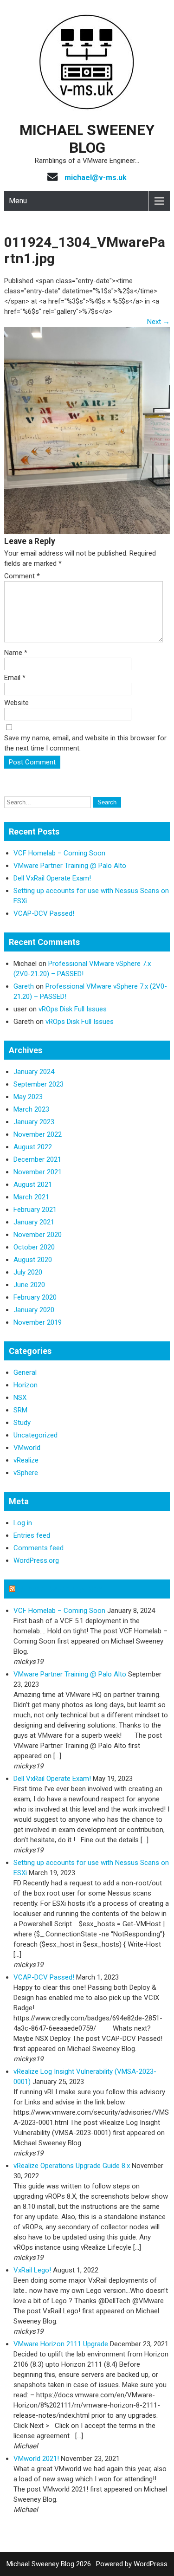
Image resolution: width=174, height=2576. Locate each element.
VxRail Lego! (32, 2270)
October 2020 (34, 1247)
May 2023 (28, 1097)
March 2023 (31, 1109)
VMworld (27, 1448)
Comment (22, 576)
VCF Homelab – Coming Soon (59, 853)
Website (16, 703)
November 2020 (38, 1235)
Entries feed (32, 1535)
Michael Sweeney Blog (87, 139)
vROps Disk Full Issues (73, 1009)
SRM (20, 1410)
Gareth (24, 986)
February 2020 (35, 1297)
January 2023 (34, 1122)
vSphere (26, 1473)
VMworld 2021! (36, 2459)
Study (22, 1423)
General (25, 1372)
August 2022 (33, 1147)
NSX (20, 1398)
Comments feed (39, 1548)
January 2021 (34, 1222)
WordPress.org (36, 1560)
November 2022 (38, 1134)
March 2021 (31, 1197)
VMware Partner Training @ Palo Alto (70, 866)
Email (15, 678)
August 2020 (33, 1260)
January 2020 (34, 1310)
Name (16, 653)
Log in (23, 1523)
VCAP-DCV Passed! (44, 913)
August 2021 (33, 1184)
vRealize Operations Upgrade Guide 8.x (72, 2166)
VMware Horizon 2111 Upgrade (61, 2344)
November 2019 (38, 1322)
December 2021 (37, 1159)
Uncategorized (35, 1435)
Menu (18, 201)
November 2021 (38, 1172)
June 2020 (29, 1285)
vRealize (26, 1460)
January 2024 (34, 1072)
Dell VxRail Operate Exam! (52, 878)
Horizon (26, 1385)
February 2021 (35, 1210)
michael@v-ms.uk (96, 178)
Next (158, 322)
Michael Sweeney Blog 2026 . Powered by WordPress (87, 2564)
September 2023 (39, 1084)
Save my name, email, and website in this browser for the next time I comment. (85, 743)
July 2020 (28, 1272)
